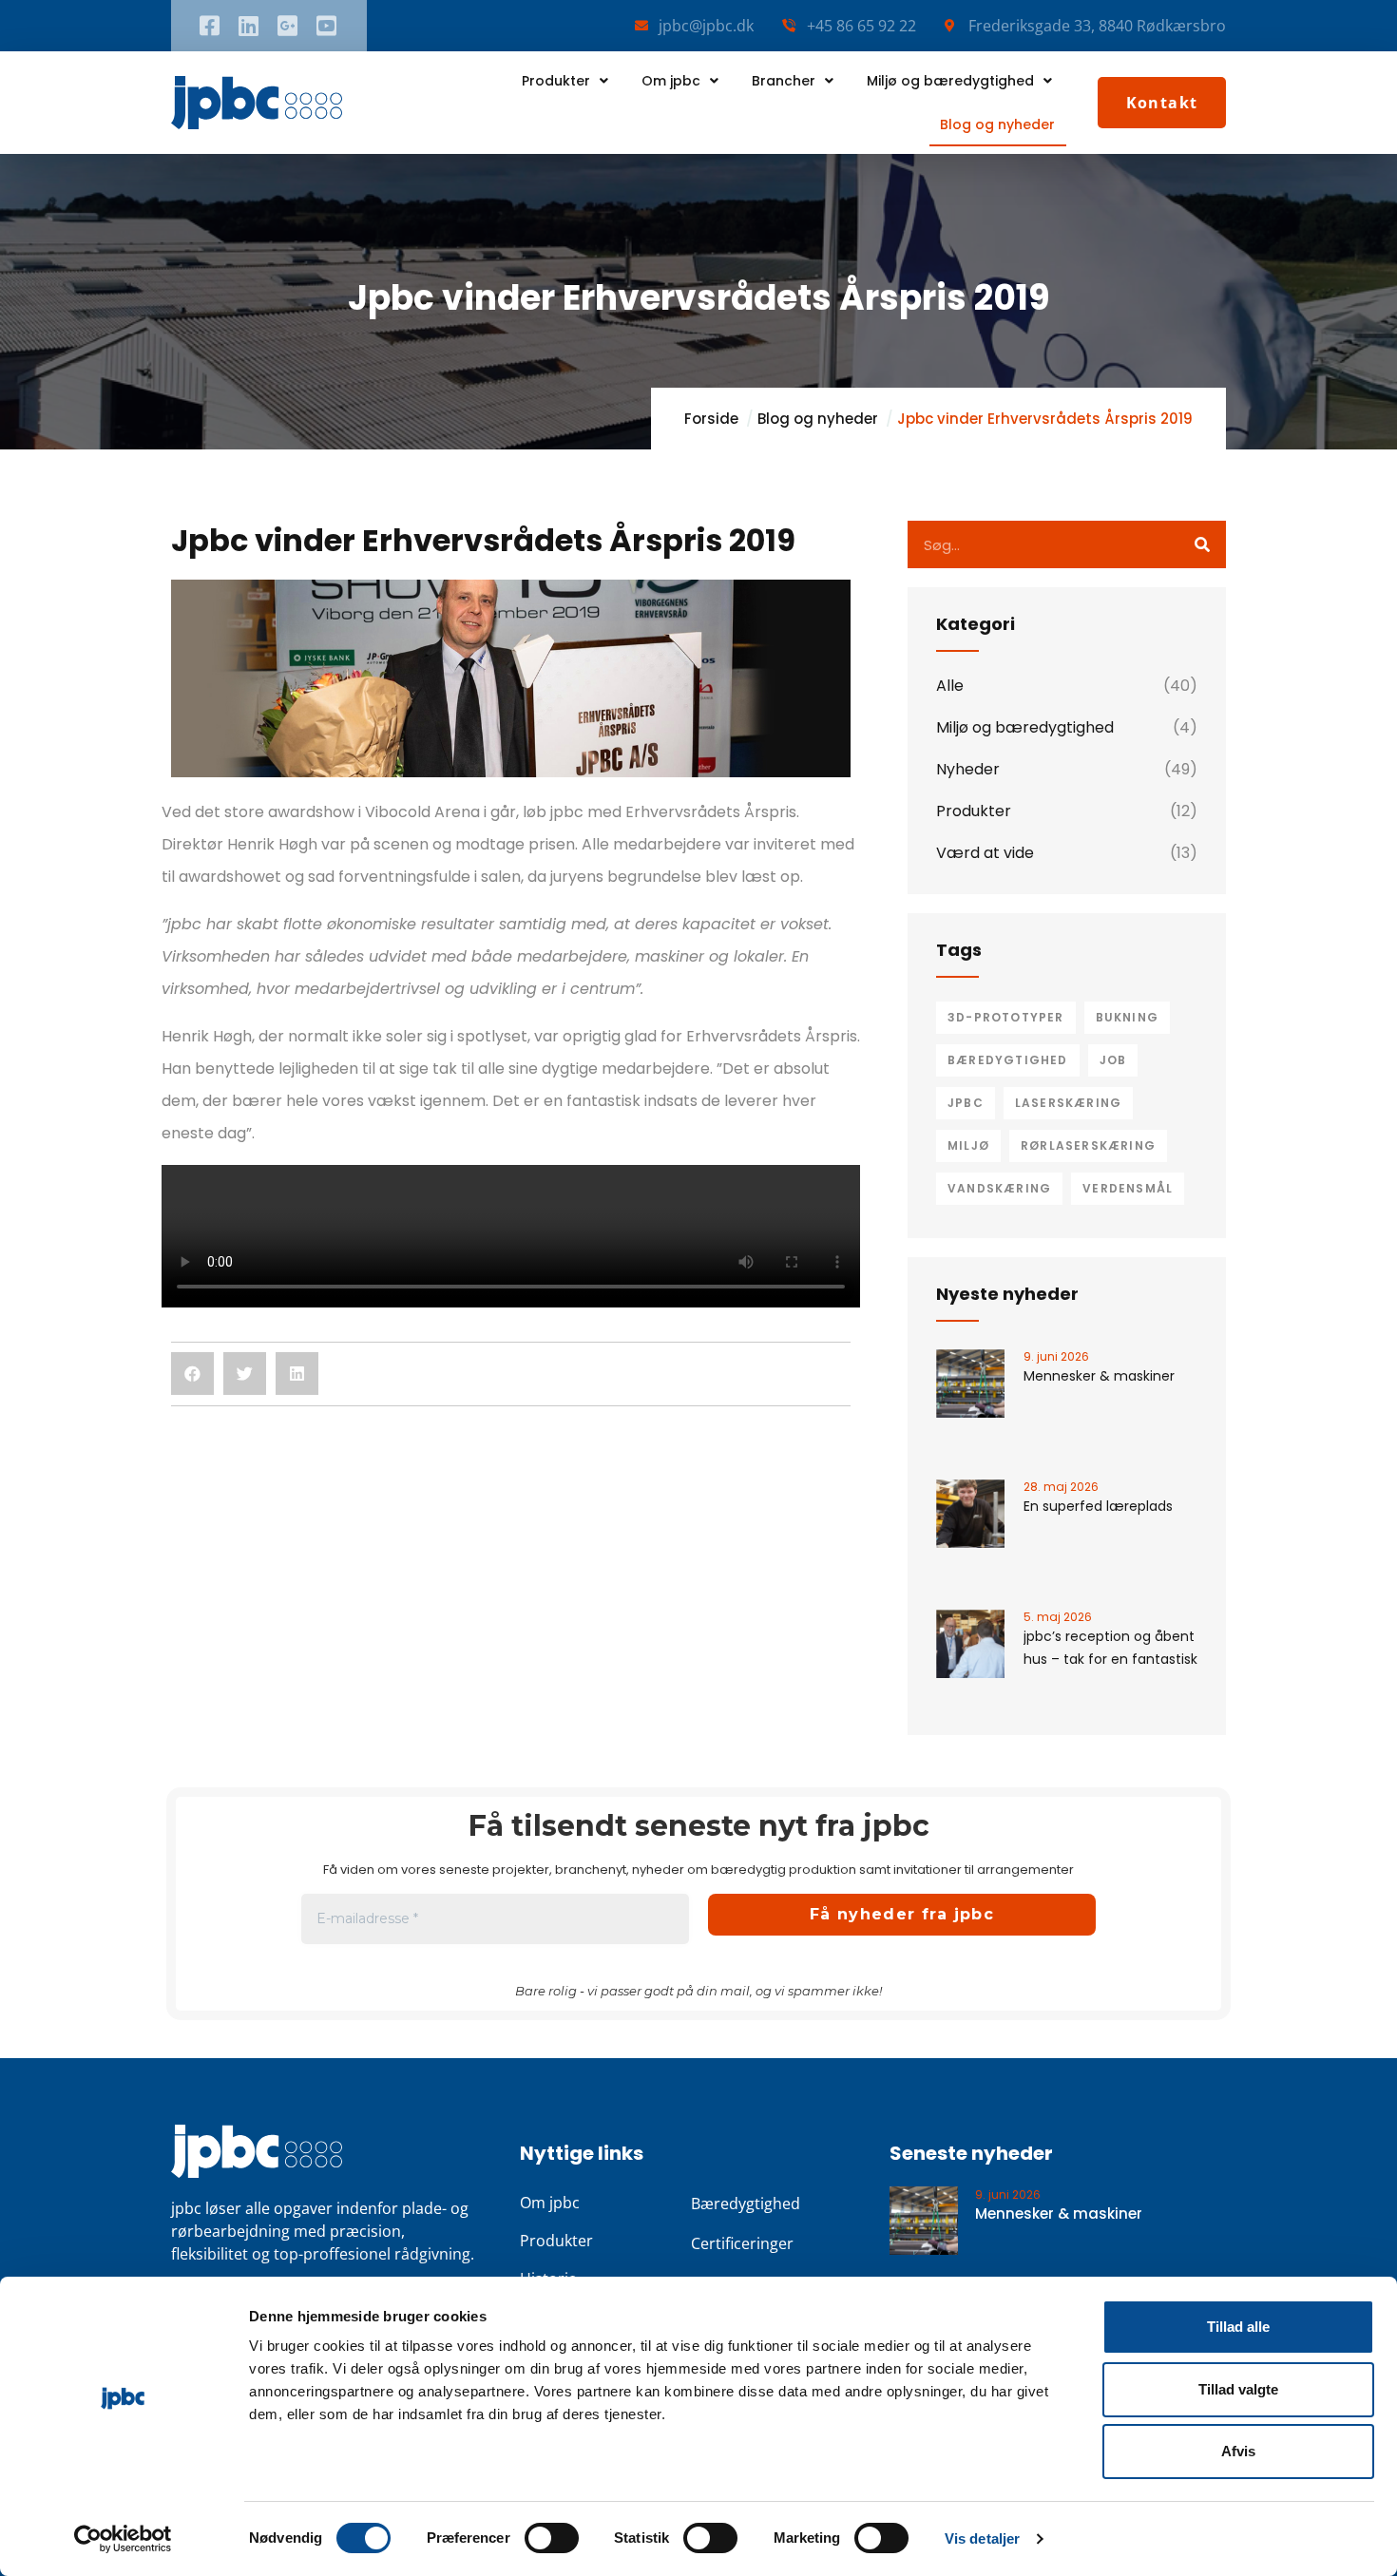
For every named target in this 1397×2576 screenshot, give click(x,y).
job (1113, 1060)
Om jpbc (671, 81)
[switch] (552, 2538)
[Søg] (1202, 544)
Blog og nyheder (997, 124)
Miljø (968, 1145)
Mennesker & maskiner (1099, 1376)
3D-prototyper (1006, 1017)
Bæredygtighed (1008, 1060)
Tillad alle (1238, 2327)
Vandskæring (999, 1188)
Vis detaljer (982, 2538)
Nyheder (968, 769)
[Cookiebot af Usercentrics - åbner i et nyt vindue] (123, 2539)
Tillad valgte (1238, 2389)
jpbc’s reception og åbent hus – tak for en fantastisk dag (1110, 1659)
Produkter (556, 81)
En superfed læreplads (1098, 1506)
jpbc (966, 1103)
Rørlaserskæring (1088, 1145)
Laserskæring (1068, 1103)
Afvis (1238, 2451)
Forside (711, 419)
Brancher (784, 81)
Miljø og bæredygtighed (950, 81)
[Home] (257, 103)
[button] (192, 1374)
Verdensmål (1128, 1188)
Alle (950, 686)
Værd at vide (985, 853)
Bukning (1127, 1017)
